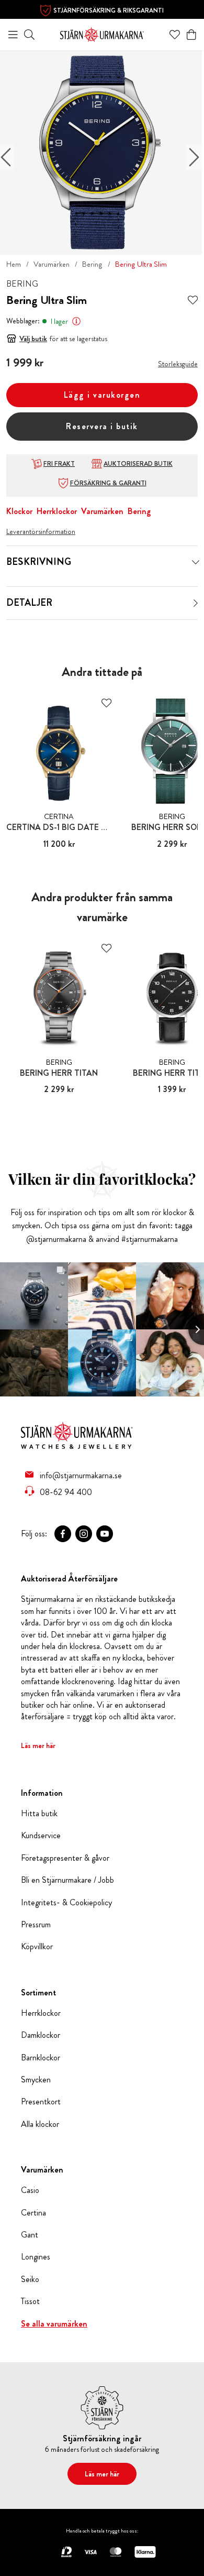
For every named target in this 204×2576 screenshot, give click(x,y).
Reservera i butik (102, 426)
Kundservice (41, 1836)
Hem (14, 264)
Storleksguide (178, 364)
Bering (92, 264)
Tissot (30, 2301)
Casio (30, 2190)
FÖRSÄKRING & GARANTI (108, 483)
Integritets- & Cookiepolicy (66, 1903)
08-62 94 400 (66, 1492)
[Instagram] (84, 1534)
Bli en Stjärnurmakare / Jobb (67, 1880)
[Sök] (29, 35)
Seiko (30, 2279)
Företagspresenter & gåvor (65, 1858)
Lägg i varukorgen (102, 395)
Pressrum (36, 1925)
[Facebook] (63, 1534)
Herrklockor (57, 511)
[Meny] (13, 35)
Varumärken (52, 264)
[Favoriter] (175, 35)
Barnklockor (41, 2058)
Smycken (36, 2080)
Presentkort (41, 2102)
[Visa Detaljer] (196, 603)
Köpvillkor (37, 1947)
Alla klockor (40, 2124)
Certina (33, 2213)
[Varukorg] (191, 35)
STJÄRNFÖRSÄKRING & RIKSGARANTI (109, 10)
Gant (30, 2235)
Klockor (19, 511)
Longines (36, 2257)
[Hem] (102, 33)
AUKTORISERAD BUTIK (138, 464)
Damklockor (41, 2035)
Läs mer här (38, 1745)
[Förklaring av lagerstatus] (76, 321)
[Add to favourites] (193, 301)
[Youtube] (105, 1534)
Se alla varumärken (54, 2324)
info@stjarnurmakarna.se (81, 1475)
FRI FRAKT (59, 464)
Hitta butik (39, 1814)
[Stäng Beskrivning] (196, 562)
